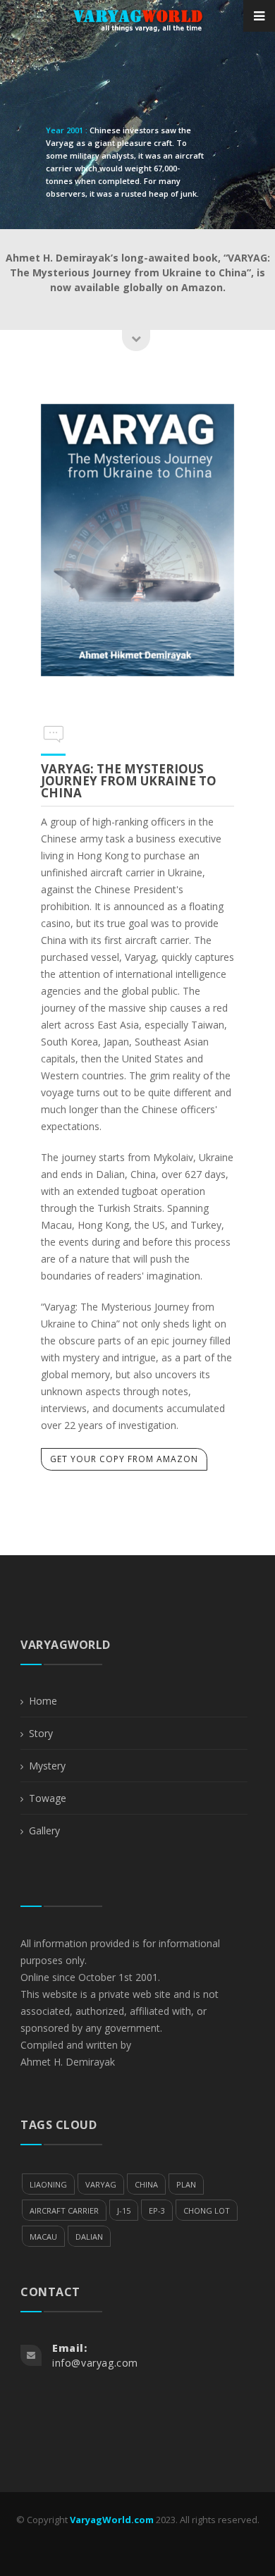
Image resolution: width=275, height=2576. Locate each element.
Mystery (47, 1766)
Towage (48, 1798)
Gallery (44, 1830)
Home (43, 1701)
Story (41, 1733)
